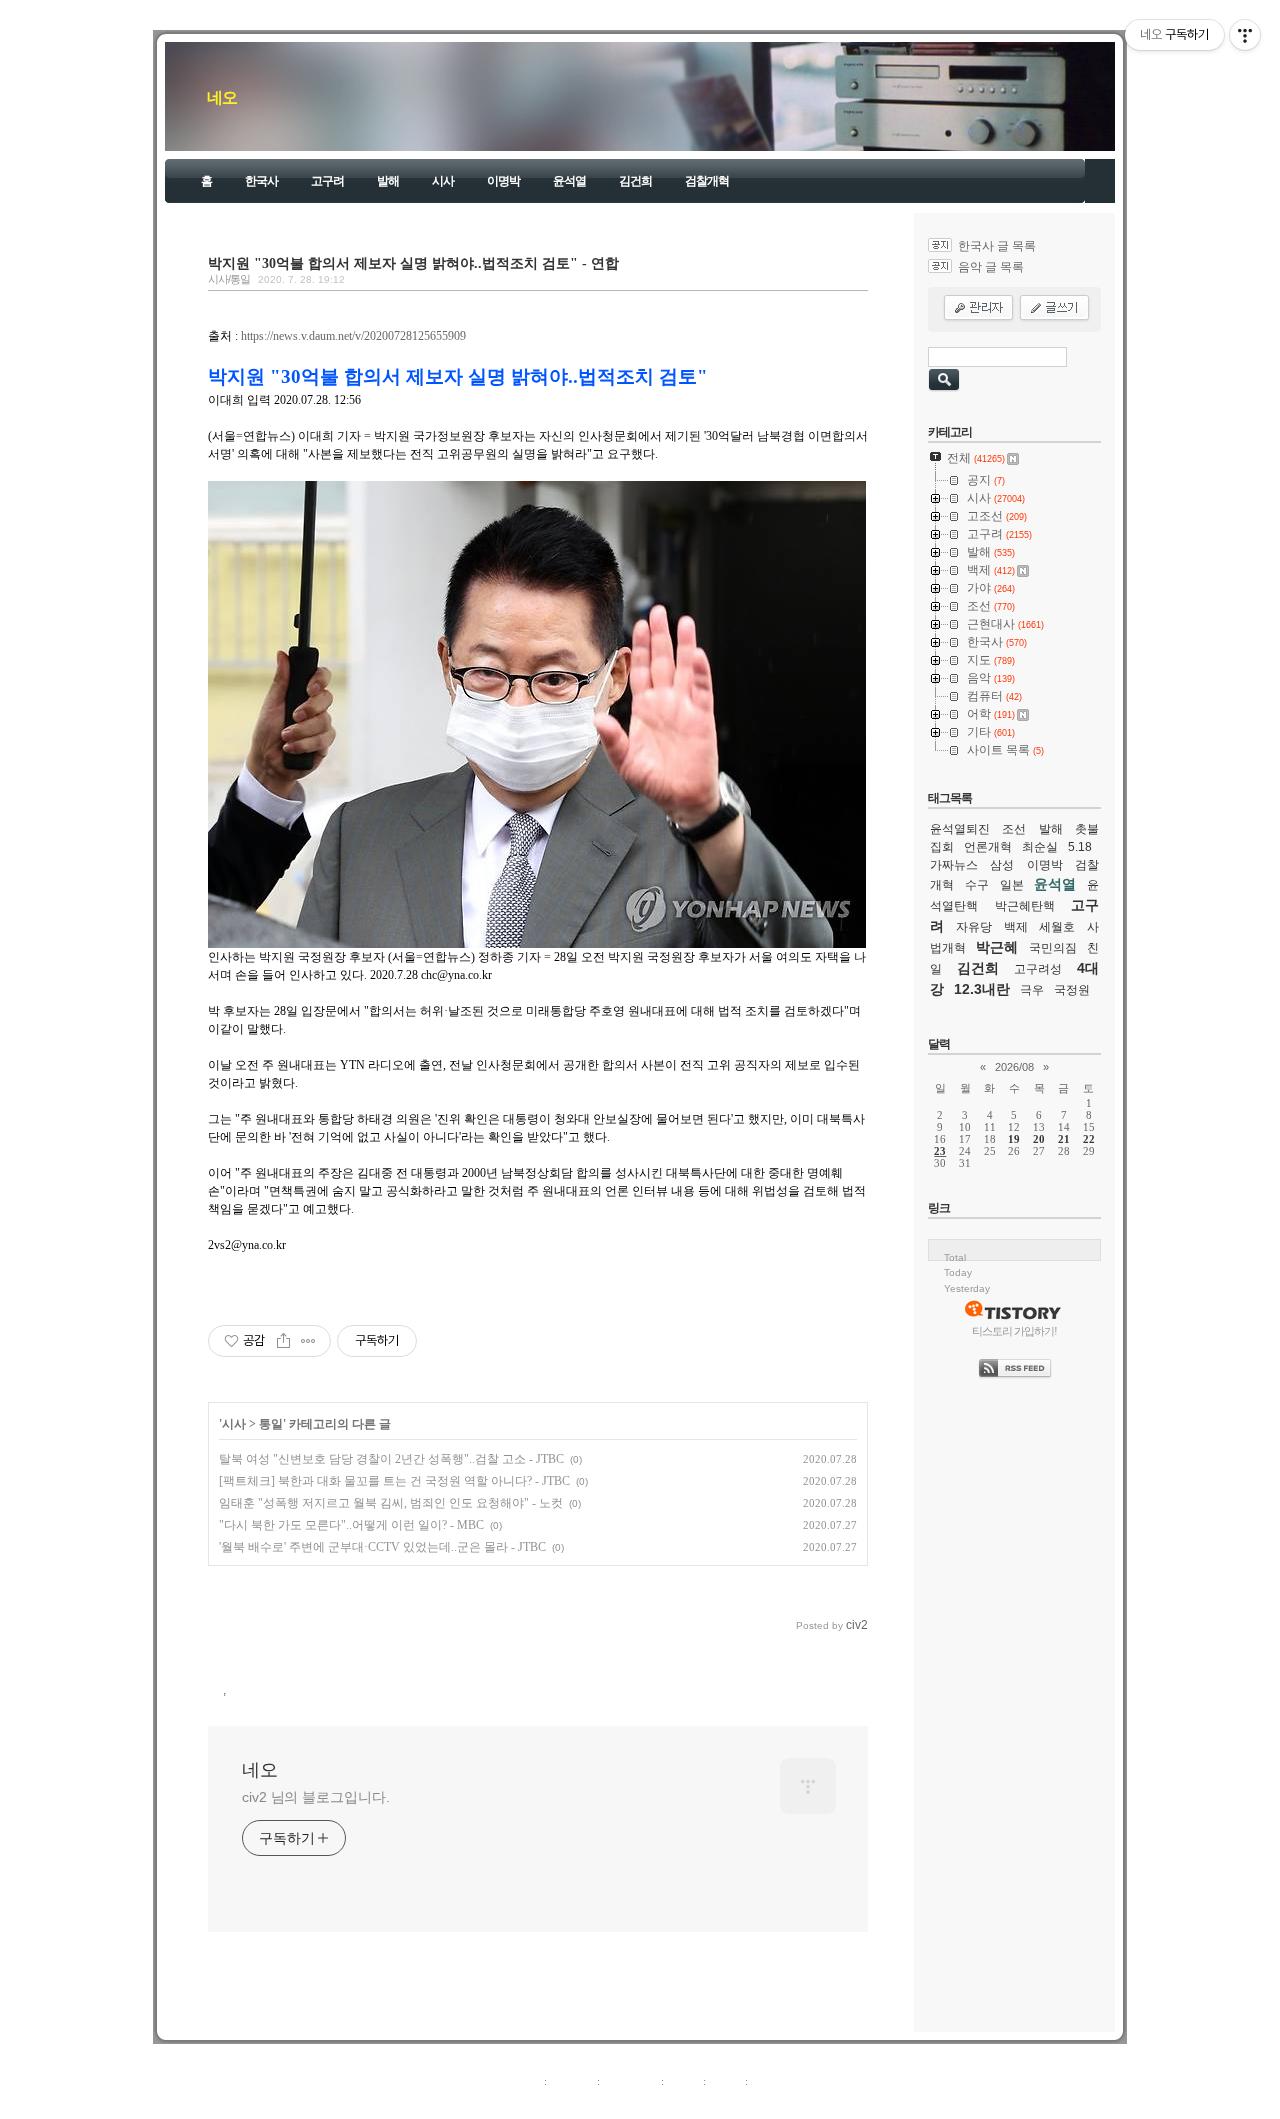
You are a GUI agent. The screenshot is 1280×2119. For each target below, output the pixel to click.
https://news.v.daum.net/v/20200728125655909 (353, 336)
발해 (388, 181)
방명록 (683, 2081)
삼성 (1002, 865)
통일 (271, 1424)
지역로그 (519, 2081)
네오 (222, 97)
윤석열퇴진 (960, 829)
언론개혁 (988, 847)
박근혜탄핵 (1025, 906)
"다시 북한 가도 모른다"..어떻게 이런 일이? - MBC (351, 1525)
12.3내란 (982, 989)
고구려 (327, 181)
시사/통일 (229, 279)
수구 (977, 885)
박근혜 (997, 947)
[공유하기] (283, 1341)
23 (940, 1151)
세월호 (1057, 927)
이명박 (503, 181)
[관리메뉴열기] (1245, 35)
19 (1014, 1139)
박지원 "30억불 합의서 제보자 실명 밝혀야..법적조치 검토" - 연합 (413, 263)
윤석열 (569, 181)
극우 (1032, 990)
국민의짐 (1053, 948)
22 (1089, 1139)
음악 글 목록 (991, 267)
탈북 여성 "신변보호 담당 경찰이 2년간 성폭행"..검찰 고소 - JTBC (391, 1459)
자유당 (974, 927)
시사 (443, 181)
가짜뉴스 (954, 865)
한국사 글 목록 (997, 246)
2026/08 (1014, 1067)
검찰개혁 (707, 181)
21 (1064, 1139)
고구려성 (1038, 969)
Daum (650, 2103)
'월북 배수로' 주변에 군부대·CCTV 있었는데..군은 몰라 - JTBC (382, 1547)
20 (1039, 1139)
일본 (1012, 885)
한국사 (261, 181)
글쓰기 (767, 2081)
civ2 (524, 2103)
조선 (1014, 829)
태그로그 (572, 2081)
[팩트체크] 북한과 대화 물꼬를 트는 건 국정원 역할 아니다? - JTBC (394, 1481)
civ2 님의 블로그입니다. (316, 1797)
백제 (1016, 927)
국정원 (1072, 990)
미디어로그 (630, 2081)
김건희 (635, 181)
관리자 (725, 2081)
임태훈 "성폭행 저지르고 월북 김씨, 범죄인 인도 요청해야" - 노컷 (391, 1503)
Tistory (750, 2103)
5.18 (1080, 847)
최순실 (1040, 847)
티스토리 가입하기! (1014, 1331)
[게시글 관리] (308, 1341)
